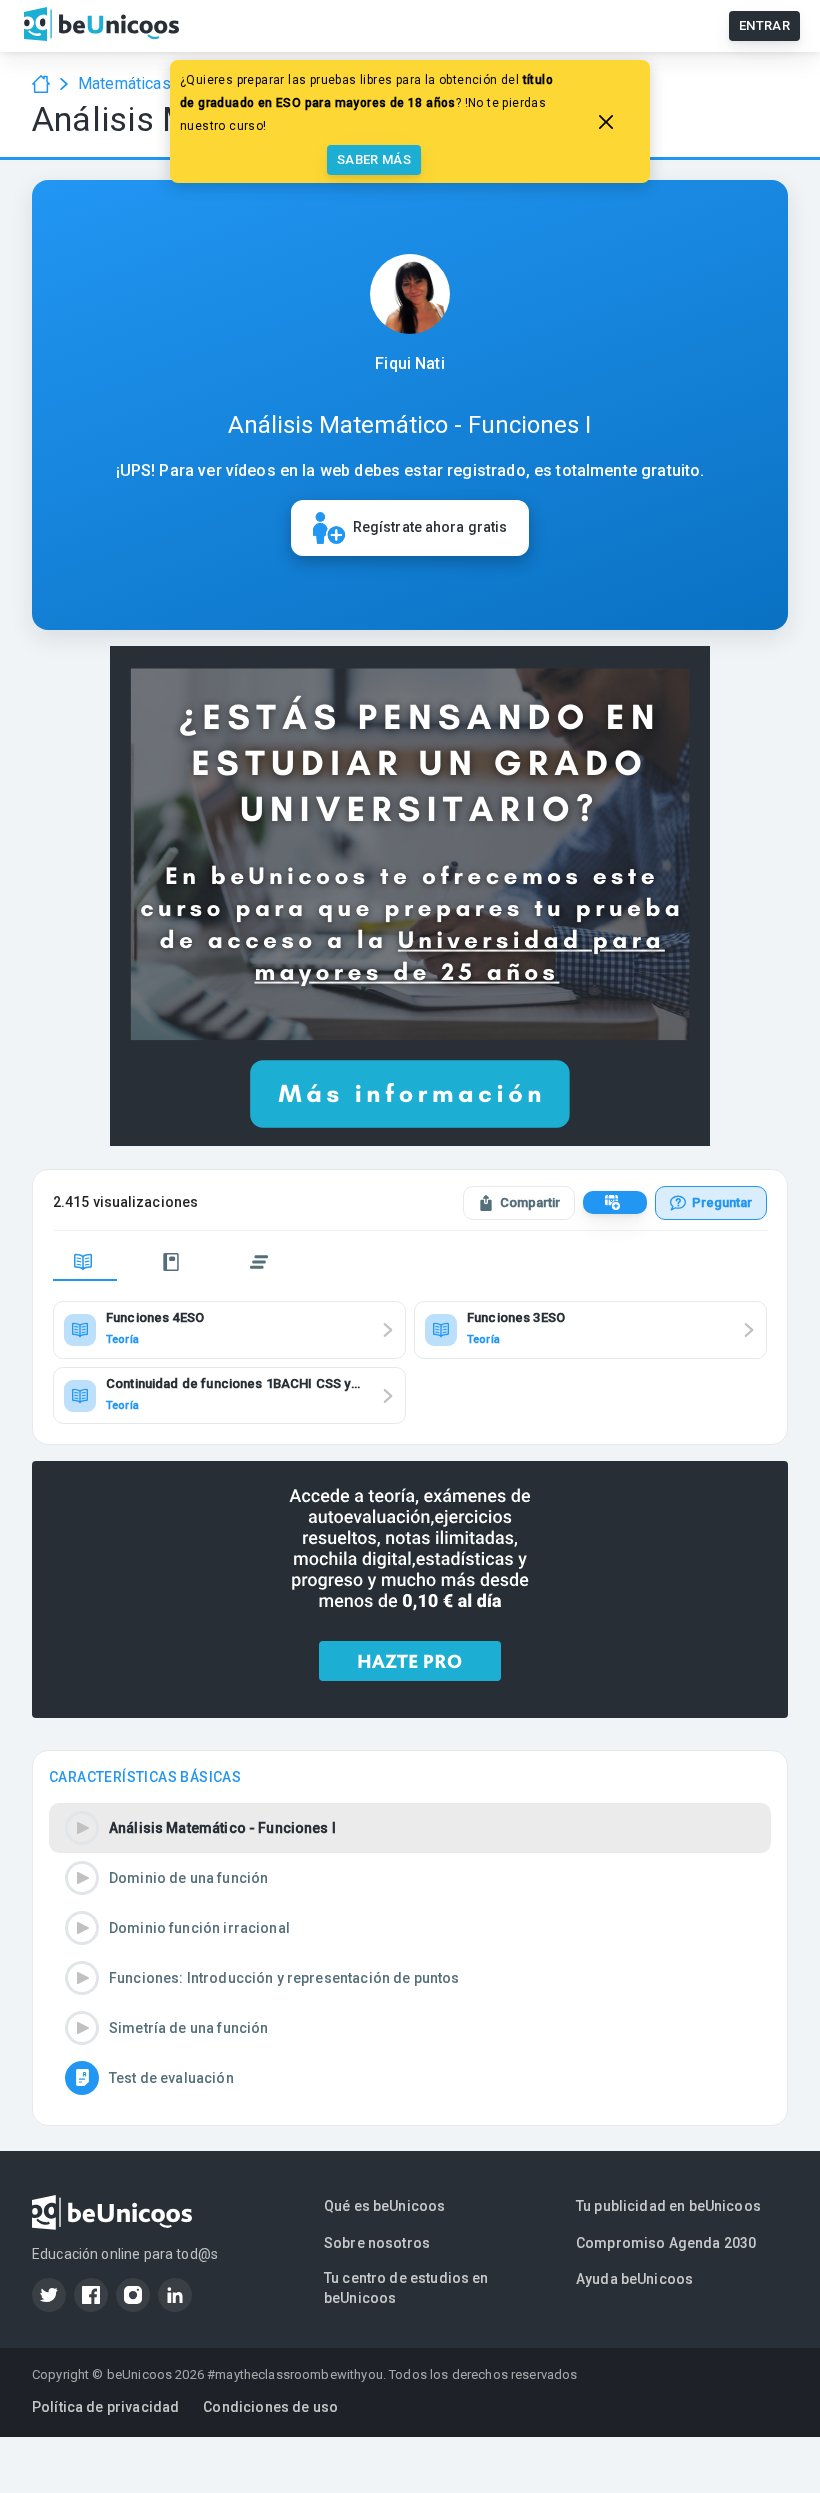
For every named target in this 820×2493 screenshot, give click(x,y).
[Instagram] (133, 2295)
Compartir (530, 1202)
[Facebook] (91, 2295)
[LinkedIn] (175, 2295)
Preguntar (722, 1202)
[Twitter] (49, 2295)
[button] (410, 1828)
